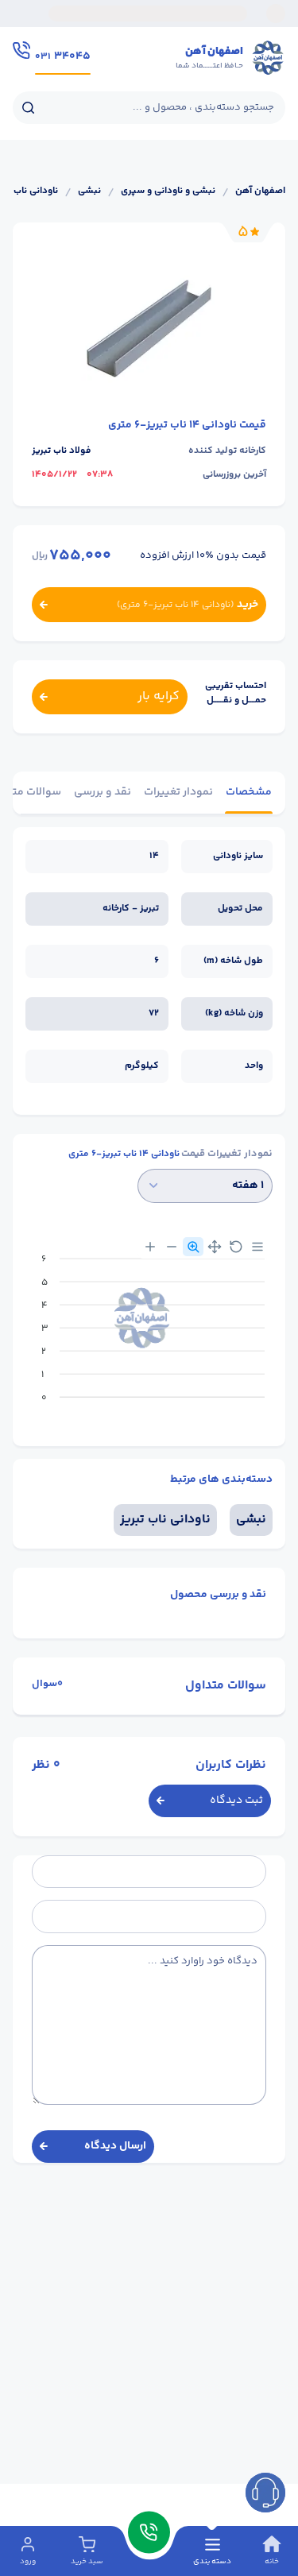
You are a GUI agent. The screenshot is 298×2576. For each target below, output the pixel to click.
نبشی (89, 191)
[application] (149, 1334)
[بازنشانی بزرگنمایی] (236, 1247)
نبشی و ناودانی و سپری (168, 191)
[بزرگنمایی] (150, 1247)
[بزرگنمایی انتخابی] (193, 1247)
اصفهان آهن (260, 191)
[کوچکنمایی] (172, 1247)
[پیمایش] (215, 1247)
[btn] (265, 2493)
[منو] (257, 1247)
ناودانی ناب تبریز (165, 1520)
